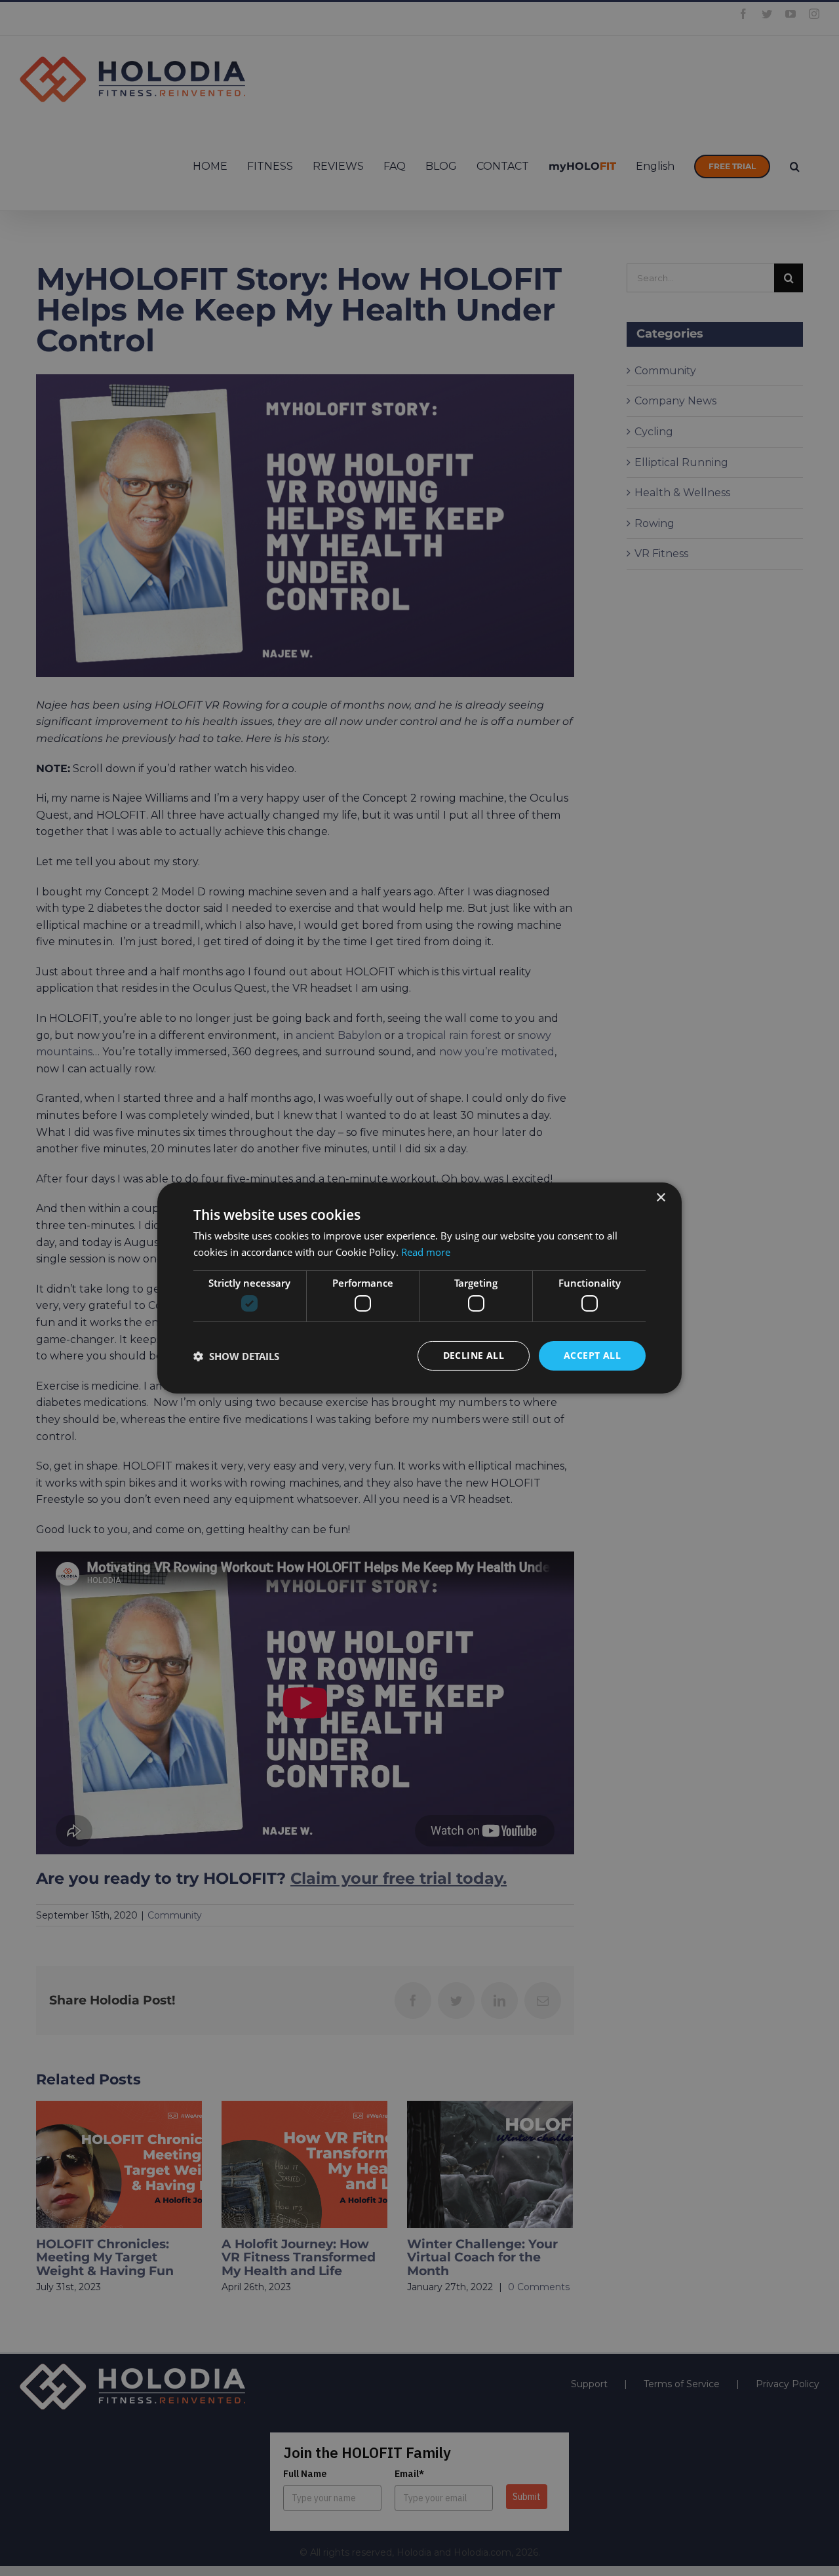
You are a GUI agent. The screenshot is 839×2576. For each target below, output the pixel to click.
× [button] (660, 1198)
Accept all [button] (592, 1355)
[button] (236, 1356)
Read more (426, 1252)
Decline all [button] (474, 1355)
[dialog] (419, 1288)
